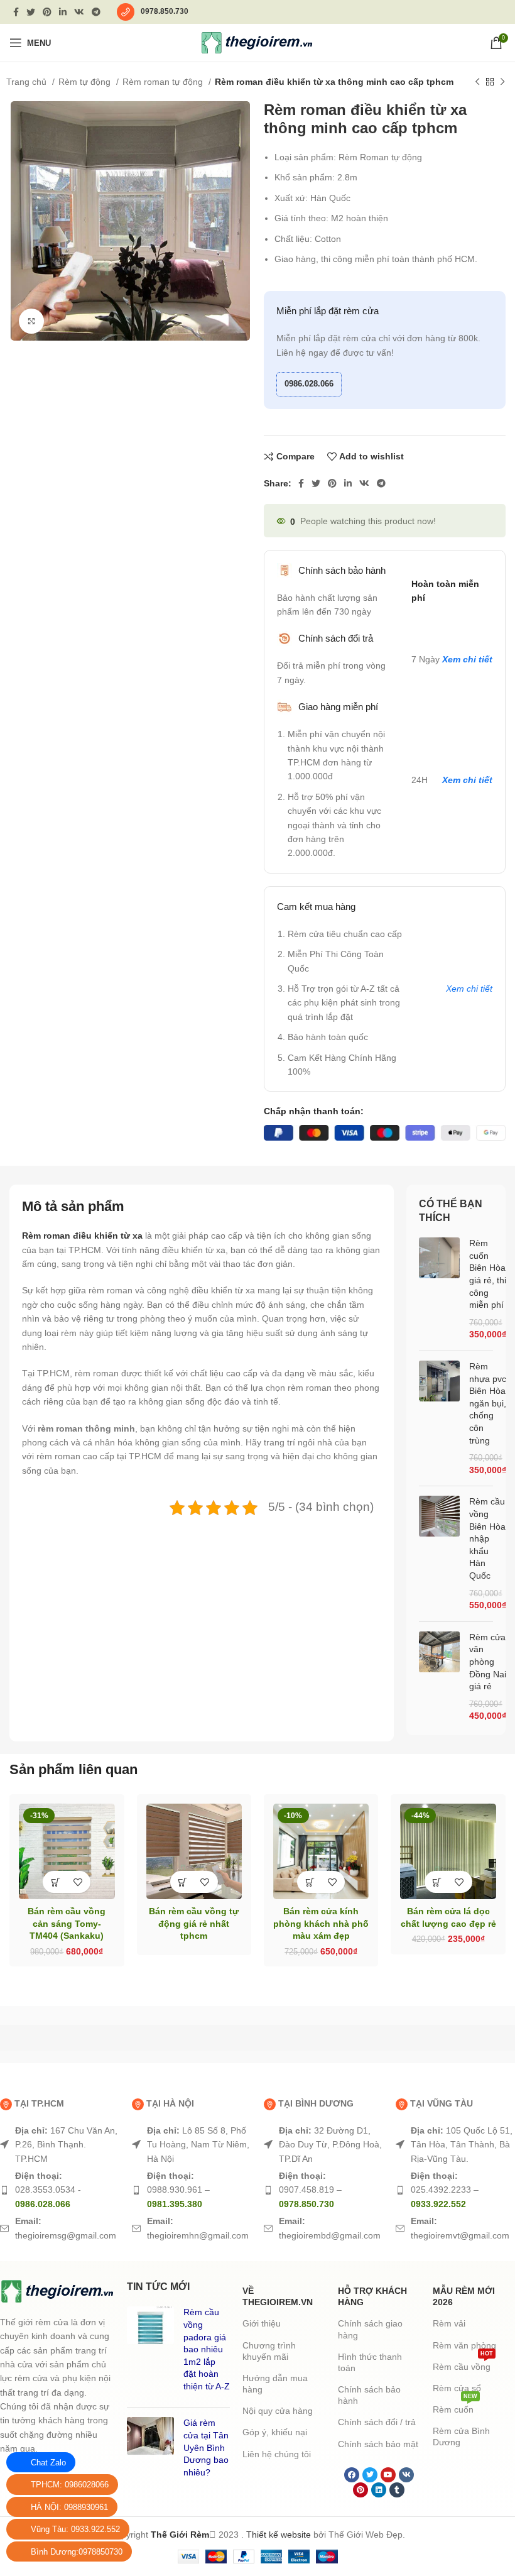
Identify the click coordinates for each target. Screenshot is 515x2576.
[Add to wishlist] (78, 1882)
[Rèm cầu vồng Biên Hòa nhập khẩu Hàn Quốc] (439, 1554)
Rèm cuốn (455, 2407)
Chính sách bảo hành (369, 2395)
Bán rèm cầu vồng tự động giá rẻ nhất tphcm (194, 1923)
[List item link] (60, 2145)
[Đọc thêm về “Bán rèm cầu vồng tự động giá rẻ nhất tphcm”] (183, 1882)
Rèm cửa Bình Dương (461, 2436)
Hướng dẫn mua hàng (275, 2384)
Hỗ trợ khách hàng (372, 2296)
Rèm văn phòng (464, 2345)
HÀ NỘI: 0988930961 (69, 2507)
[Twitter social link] (31, 12)
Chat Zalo (48, 2463)
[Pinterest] (360, 2490)
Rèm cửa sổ (457, 2388)
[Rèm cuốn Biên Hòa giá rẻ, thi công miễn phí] (439, 1289)
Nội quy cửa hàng (278, 2411)
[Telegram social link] (96, 12)
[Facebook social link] (16, 12)
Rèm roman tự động (164, 82)
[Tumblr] (397, 2490)
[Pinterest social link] (47, 12)
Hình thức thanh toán (370, 2362)
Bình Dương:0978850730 (77, 2552)
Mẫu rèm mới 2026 (464, 2296)
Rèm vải (449, 2323)
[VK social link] (79, 12)
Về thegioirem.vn (278, 2296)
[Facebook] (352, 2475)
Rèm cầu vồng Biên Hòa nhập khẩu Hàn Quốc (487, 1538)
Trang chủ (28, 82)
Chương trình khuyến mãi (269, 2351)
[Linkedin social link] (63, 12)
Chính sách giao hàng (370, 2329)
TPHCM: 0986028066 (70, 2485)
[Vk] (406, 2475)
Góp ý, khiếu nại (275, 2432)
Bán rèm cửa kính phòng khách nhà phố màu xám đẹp (321, 1923)
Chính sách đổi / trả (377, 2422)
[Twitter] (370, 2475)
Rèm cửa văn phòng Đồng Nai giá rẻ (488, 1662)
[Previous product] (477, 82)
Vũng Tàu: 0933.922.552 (75, 2529)
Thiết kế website (279, 2535)
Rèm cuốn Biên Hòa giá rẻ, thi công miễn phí (488, 1274)
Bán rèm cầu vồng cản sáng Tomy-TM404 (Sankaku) (67, 1923)
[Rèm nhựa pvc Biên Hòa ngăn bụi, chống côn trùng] (439, 1418)
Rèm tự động (86, 82)
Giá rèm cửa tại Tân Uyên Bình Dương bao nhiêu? (206, 2447)
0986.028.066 (309, 384)
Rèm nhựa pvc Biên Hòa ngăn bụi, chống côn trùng (488, 1403)
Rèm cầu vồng (463, 2364)
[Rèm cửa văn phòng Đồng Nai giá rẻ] (439, 1677)
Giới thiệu (262, 2323)
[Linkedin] (379, 2490)
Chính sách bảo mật (378, 2444)
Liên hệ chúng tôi (277, 2454)
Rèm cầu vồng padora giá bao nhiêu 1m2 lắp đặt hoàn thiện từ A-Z (207, 2349)
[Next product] (502, 82)
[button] (56, 1882)
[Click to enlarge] (31, 321)
